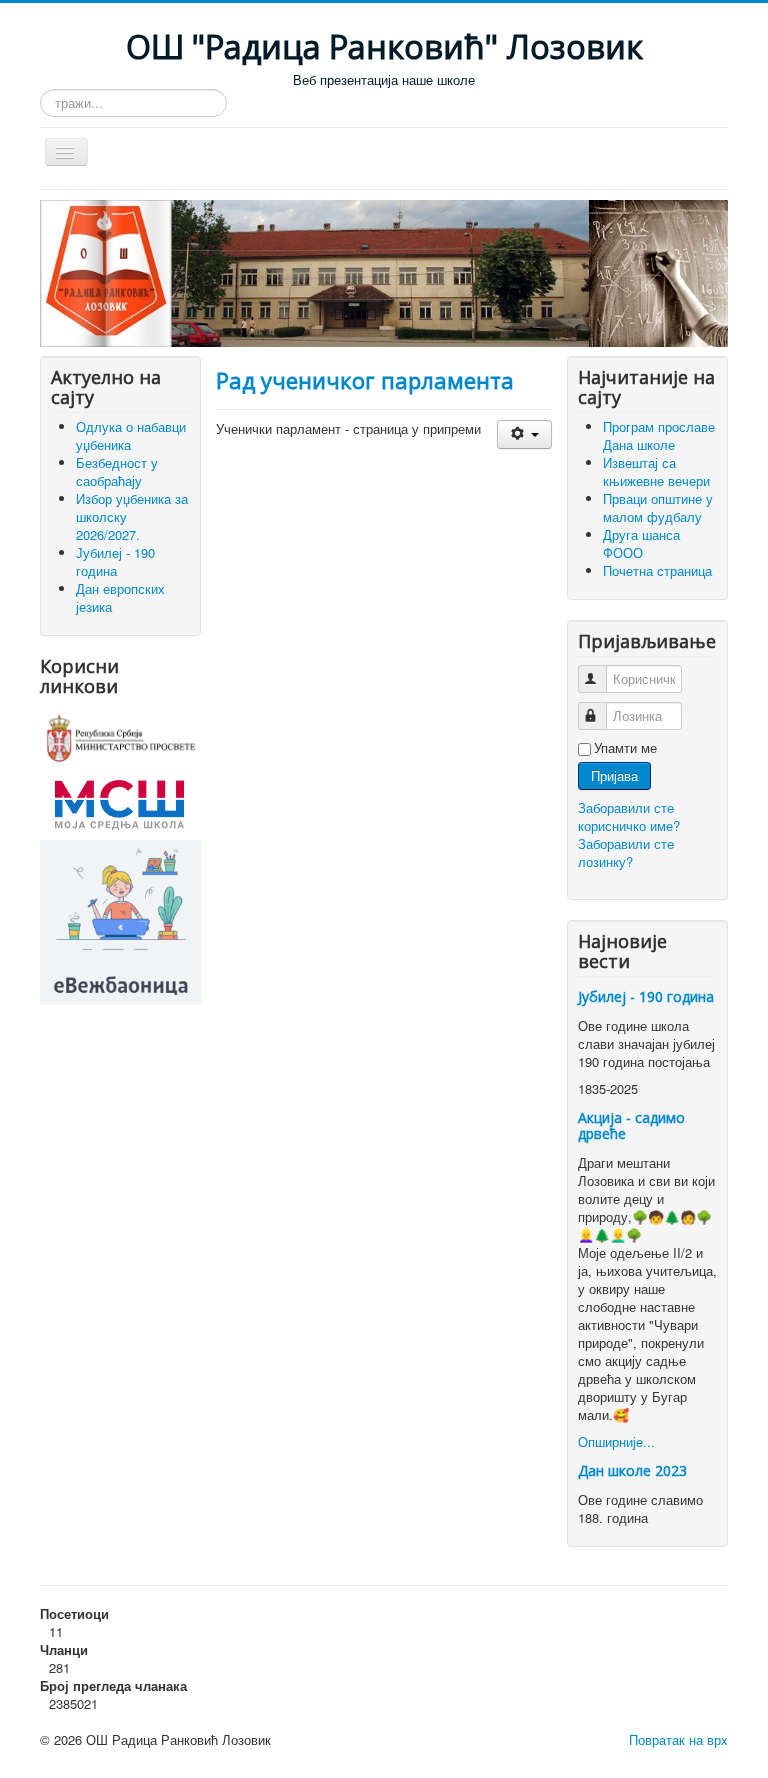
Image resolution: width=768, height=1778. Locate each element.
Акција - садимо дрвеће (631, 1125)
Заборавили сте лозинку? (626, 852)
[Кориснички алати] (524, 434)
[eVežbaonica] (120, 920)
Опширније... (616, 1441)
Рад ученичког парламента (365, 380)
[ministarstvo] (120, 735)
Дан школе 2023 (632, 1470)
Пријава (614, 775)
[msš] (120, 801)
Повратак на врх (678, 1739)
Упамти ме (625, 748)
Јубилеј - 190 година (646, 996)
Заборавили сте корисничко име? (629, 816)
